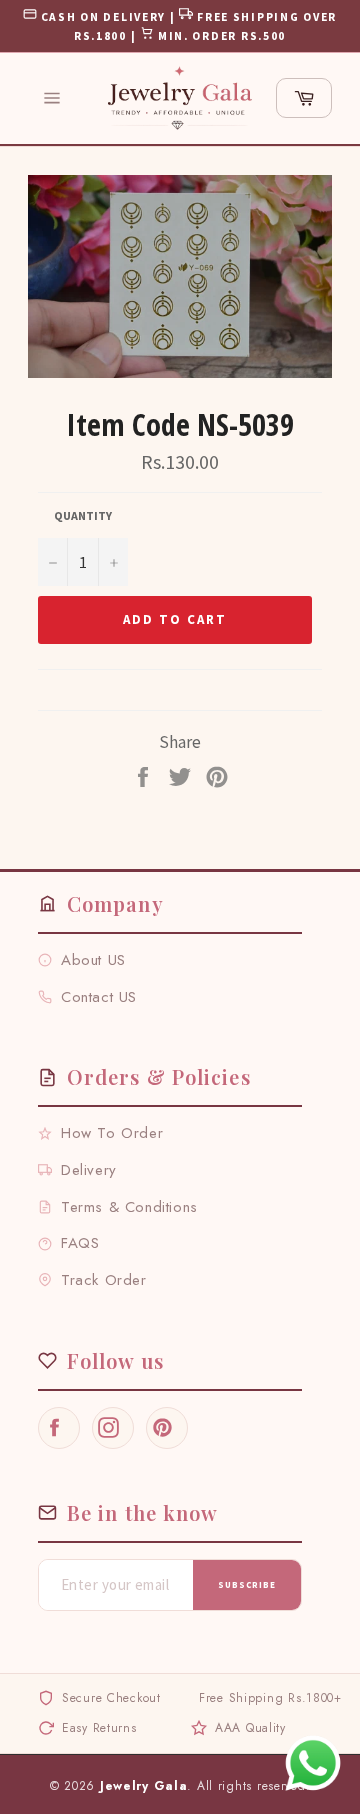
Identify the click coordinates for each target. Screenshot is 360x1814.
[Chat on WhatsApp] (313, 1763)
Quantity (83, 515)
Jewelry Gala (144, 1786)
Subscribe (247, 1584)
